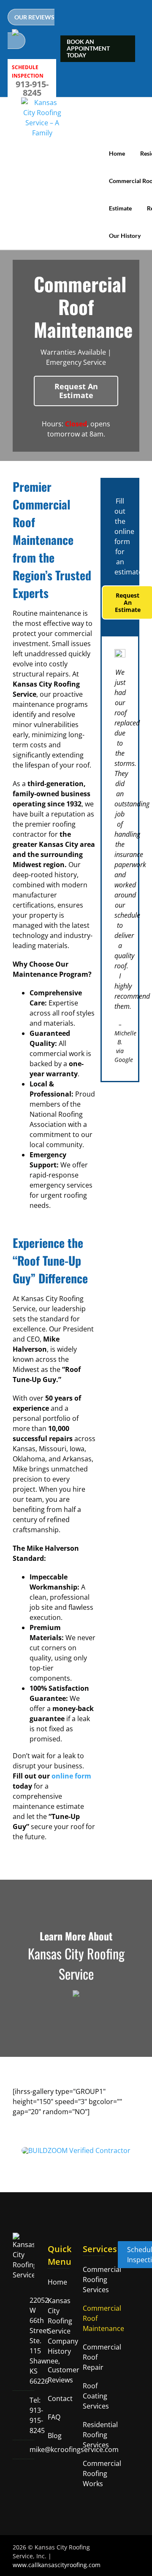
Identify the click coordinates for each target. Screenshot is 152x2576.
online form (71, 1776)
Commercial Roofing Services (91, 2280)
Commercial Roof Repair (91, 2357)
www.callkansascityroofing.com (57, 2565)
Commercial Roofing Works (91, 2474)
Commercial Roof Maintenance (91, 2318)
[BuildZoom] (76, 2150)
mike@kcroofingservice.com (74, 2449)
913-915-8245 (32, 89)
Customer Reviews (56, 2375)
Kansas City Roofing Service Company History (56, 2326)
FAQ (54, 2417)
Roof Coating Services (91, 2396)
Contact (56, 2398)
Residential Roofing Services (91, 2435)
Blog (55, 2436)
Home (56, 2282)
